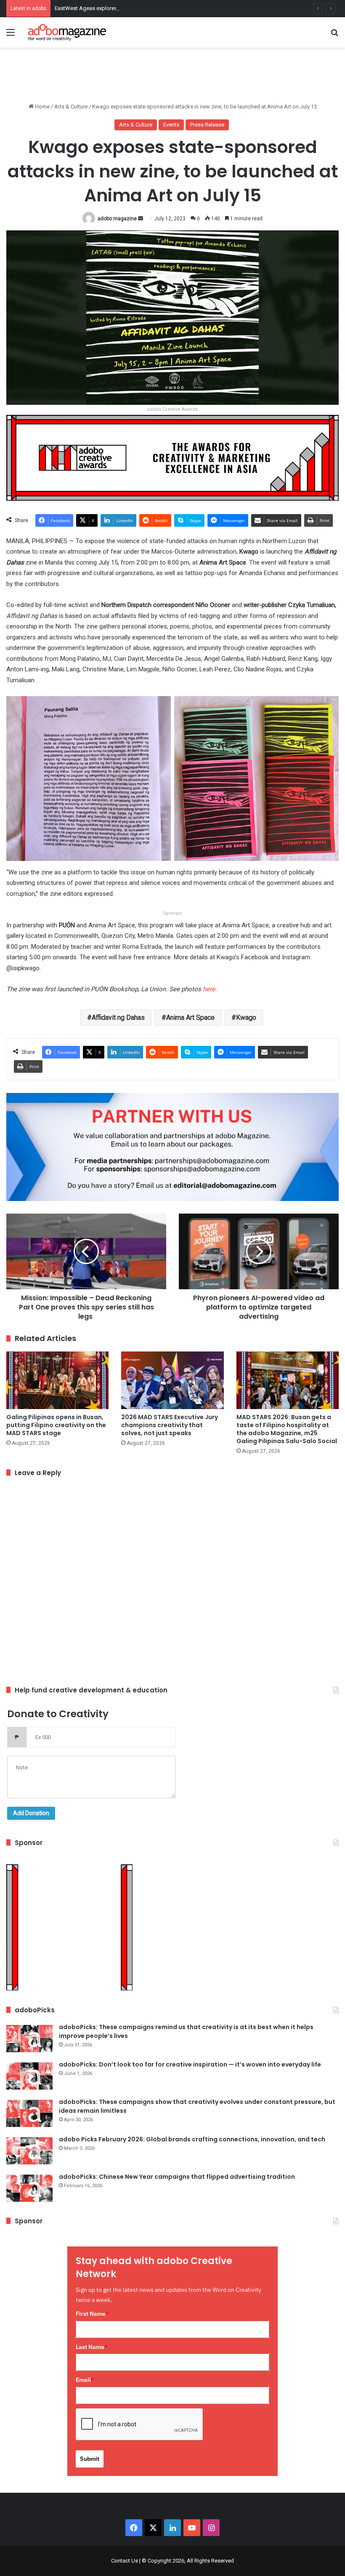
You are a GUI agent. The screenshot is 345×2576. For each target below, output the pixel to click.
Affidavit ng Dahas (118, 1017)
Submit (90, 2459)
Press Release (207, 125)
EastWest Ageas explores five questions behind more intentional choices (143, 8)
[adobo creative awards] (172, 457)
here (209, 989)
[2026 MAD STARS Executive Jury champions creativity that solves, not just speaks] (172, 1380)
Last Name (92, 2347)
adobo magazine (117, 219)
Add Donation (31, 1813)
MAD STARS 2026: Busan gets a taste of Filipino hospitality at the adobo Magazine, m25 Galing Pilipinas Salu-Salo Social (287, 1429)
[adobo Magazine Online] (67, 32)
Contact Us (125, 2561)
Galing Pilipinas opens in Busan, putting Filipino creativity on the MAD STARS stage (56, 1425)
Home (42, 107)
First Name (92, 2314)
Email (85, 2380)
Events (171, 125)
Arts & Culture (71, 107)
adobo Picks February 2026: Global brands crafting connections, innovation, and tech (192, 2139)
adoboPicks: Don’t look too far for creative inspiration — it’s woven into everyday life (190, 2064)
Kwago (246, 1017)
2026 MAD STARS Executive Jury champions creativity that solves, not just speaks (170, 1425)
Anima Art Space (190, 1017)
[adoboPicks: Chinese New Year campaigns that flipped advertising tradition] (29, 2188)
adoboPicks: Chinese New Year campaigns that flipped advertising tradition (177, 2177)
